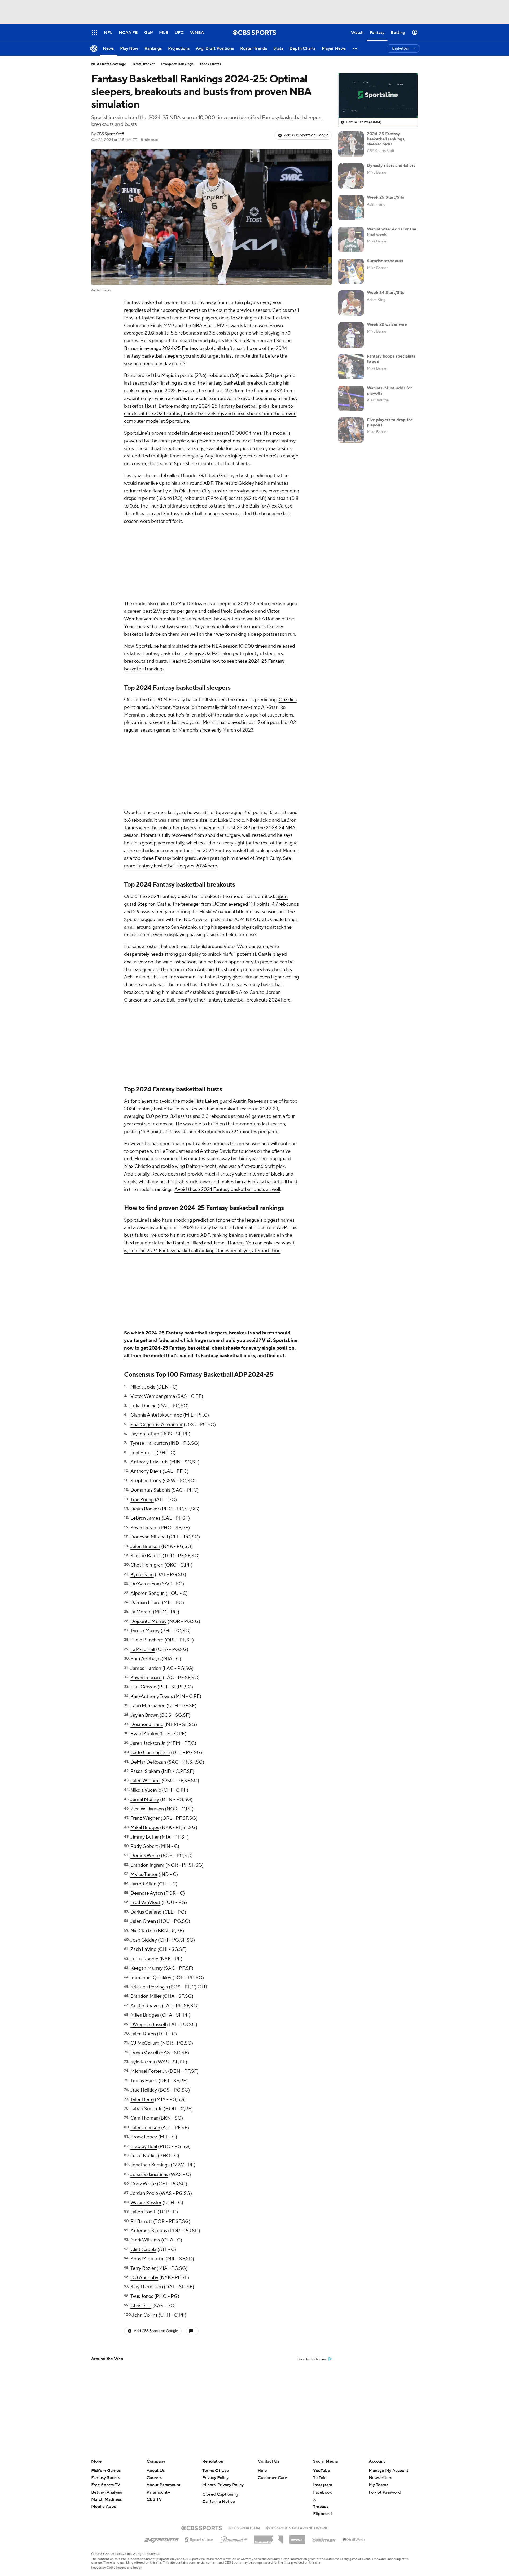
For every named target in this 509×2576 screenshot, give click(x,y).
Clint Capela (143, 2250)
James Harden (228, 1243)
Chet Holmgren (147, 1565)
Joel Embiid (143, 1453)
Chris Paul (141, 2306)
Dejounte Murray (148, 1621)
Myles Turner (144, 1874)
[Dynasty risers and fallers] (351, 176)
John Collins (145, 2315)
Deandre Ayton (147, 1893)
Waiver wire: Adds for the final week (392, 232)
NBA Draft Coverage (109, 64)
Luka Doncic (143, 1406)
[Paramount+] (234, 2538)
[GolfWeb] (354, 2540)
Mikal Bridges (145, 1828)
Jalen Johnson (145, 2128)
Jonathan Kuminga (150, 2165)
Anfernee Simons (149, 2231)
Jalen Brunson (145, 1547)
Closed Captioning (220, 2494)
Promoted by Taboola (312, 2359)
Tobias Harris (144, 2081)
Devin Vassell (144, 2053)
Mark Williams (145, 2240)
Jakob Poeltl (143, 2212)
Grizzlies (288, 700)
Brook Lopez (144, 2137)
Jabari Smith (144, 2109)
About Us (156, 2471)
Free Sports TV (106, 2485)
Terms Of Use (216, 2471)
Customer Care (272, 2478)
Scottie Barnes (146, 1556)
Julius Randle (144, 1959)
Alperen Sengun (148, 1593)
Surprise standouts (385, 261)
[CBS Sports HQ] (244, 2528)
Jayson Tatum (145, 1434)
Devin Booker (145, 1509)
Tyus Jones (142, 2296)
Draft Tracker (144, 64)
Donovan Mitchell (149, 1537)
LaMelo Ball (143, 1650)
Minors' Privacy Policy (223, 2485)
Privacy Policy (215, 2478)
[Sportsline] (199, 2539)
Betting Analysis (107, 2492)
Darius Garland (146, 1912)
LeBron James (145, 1518)
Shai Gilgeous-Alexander (157, 1425)
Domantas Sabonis (150, 1490)
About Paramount (164, 2485)
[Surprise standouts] (351, 271)
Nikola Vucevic (146, 1790)
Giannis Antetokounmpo (156, 1415)
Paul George (143, 1687)
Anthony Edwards (149, 1462)
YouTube (322, 2471)
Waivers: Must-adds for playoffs (389, 391)
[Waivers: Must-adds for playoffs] (351, 398)
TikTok (319, 2478)
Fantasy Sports (105, 2478)
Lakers (212, 1101)
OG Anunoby (144, 2278)
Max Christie (137, 1166)
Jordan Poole (144, 2193)
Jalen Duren (143, 2034)
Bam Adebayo (145, 1659)
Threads (321, 2507)
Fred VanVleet (145, 1903)
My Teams (378, 2485)
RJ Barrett (141, 2221)
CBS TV (154, 2499)
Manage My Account (389, 2471)
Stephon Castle (154, 904)
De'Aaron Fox (145, 1584)
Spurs (282, 897)
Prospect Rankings (177, 64)
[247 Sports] (161, 2539)
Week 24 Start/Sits (385, 293)
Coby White (143, 2184)
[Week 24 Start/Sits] (351, 303)
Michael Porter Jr (148, 2071)
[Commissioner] (269, 2538)
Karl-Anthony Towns (152, 1696)
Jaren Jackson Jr (147, 1743)
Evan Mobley (144, 1734)
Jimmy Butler (145, 1837)
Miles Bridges (145, 2015)
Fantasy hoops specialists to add (391, 359)
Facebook (322, 2492)
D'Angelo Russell (148, 2025)
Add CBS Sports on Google (306, 135)
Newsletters (380, 2478)
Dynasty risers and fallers (391, 166)
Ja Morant (141, 1612)
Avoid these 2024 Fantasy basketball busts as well (227, 1189)
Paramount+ (158, 2492)
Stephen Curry (146, 1481)
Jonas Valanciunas (149, 2175)
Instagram (323, 2485)
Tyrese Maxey (145, 1631)
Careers (154, 2478)
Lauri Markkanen (148, 1706)
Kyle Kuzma (143, 2062)
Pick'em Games (106, 2471)
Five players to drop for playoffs (390, 422)
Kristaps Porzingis (149, 1987)
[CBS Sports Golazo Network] (297, 2528)
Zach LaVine (143, 1949)
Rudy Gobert (144, 1846)
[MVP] (297, 2538)
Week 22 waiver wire (387, 324)
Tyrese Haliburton (149, 1443)
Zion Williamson (147, 1809)
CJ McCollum (145, 2043)
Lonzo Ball (163, 1000)
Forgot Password (385, 2492)
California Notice (219, 2502)
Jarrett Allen (143, 1884)
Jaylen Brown (144, 1715)
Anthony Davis (146, 1471)
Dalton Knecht (201, 1166)
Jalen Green (143, 1921)
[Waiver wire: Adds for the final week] (351, 239)
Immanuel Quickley (151, 1978)
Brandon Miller (146, 1996)
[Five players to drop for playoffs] (351, 430)
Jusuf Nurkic (144, 2156)
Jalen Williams (145, 1781)
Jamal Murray (145, 1799)
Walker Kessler (146, 2203)
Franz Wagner (145, 1818)
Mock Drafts (210, 64)
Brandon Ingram (147, 1865)
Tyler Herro (142, 2100)
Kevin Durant (144, 1528)
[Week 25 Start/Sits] (351, 208)
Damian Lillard (188, 1243)
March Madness (106, 2499)
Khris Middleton (147, 2259)
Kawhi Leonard (146, 1678)
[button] (356, 48)
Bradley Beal (144, 2146)
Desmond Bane (147, 1725)
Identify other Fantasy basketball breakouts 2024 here (233, 1000)
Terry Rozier (143, 2268)
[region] (378, 95)
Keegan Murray (146, 1968)
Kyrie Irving (142, 1575)
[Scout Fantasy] (324, 2539)
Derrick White (145, 1856)
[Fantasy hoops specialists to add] (351, 367)
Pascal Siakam (145, 1771)
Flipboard (322, 2514)
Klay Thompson (147, 2287)
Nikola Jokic (143, 1387)
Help (262, 2471)
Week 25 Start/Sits (385, 197)
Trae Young (142, 1500)
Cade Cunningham (150, 1753)
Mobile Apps (104, 2507)
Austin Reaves (146, 2006)
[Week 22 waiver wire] (351, 335)
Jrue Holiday (144, 2090)
